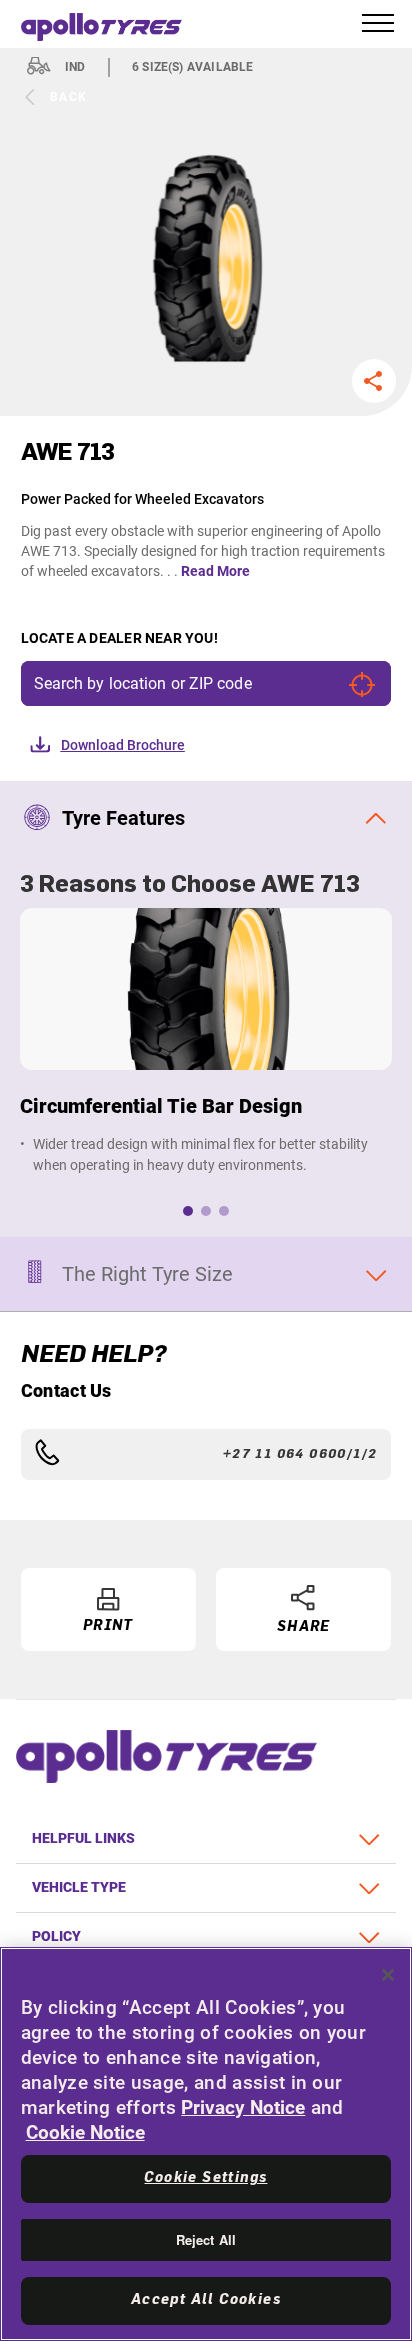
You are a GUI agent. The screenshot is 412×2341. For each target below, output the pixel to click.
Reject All (206, 2239)
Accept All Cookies (206, 2300)
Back (69, 97)
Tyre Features (123, 818)
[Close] (388, 1975)
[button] (374, 381)
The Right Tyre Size (147, 1274)
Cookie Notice (85, 2132)
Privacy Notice (243, 2107)
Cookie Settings (205, 2178)
